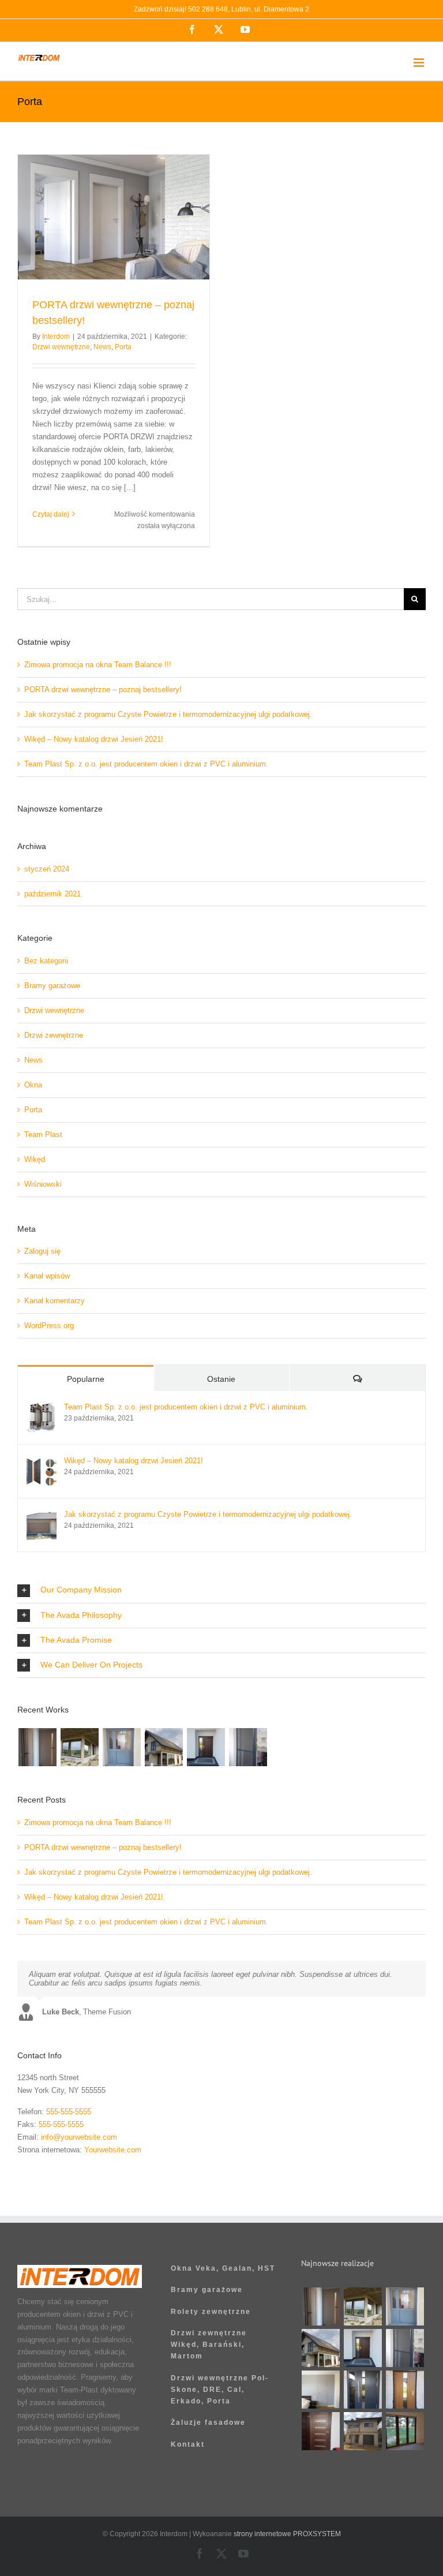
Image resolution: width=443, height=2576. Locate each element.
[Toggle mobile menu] (420, 63)
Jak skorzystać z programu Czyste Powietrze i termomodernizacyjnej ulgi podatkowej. (168, 714)
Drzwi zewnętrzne (54, 1035)
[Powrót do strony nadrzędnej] (221, 2188)
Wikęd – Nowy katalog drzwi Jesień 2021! (94, 739)
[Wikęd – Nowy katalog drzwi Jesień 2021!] (42, 1462)
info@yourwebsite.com (79, 2137)
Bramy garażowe (52, 986)
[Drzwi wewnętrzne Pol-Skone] (321, 2431)
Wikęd (35, 1159)
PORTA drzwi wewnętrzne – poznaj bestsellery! (103, 689)
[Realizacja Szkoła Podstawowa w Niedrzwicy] (121, 1747)
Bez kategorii (46, 961)
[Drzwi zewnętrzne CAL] (405, 2390)
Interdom (56, 337)
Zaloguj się (42, 1251)
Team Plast (43, 1134)
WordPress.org (49, 1326)
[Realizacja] (37, 1747)
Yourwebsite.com (113, 2150)
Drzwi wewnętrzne (61, 347)
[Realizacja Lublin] (206, 1747)
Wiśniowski (43, 1184)
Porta (123, 347)
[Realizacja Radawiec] (321, 2390)
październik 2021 (52, 894)
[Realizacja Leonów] (164, 1747)
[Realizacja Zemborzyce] (363, 2390)
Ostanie (221, 1379)
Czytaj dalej (51, 514)
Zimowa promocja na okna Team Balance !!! (98, 665)
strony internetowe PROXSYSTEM (287, 2534)
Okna (33, 1085)
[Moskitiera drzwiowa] (248, 1747)
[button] (221, 1590)
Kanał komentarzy (55, 1301)
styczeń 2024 (47, 869)
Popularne (86, 1379)
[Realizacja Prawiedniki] (79, 1747)
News (102, 347)
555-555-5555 (69, 2112)
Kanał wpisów (47, 1276)
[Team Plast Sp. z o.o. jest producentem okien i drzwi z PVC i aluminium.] (42, 1409)
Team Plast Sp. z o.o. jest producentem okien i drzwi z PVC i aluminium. (146, 764)
